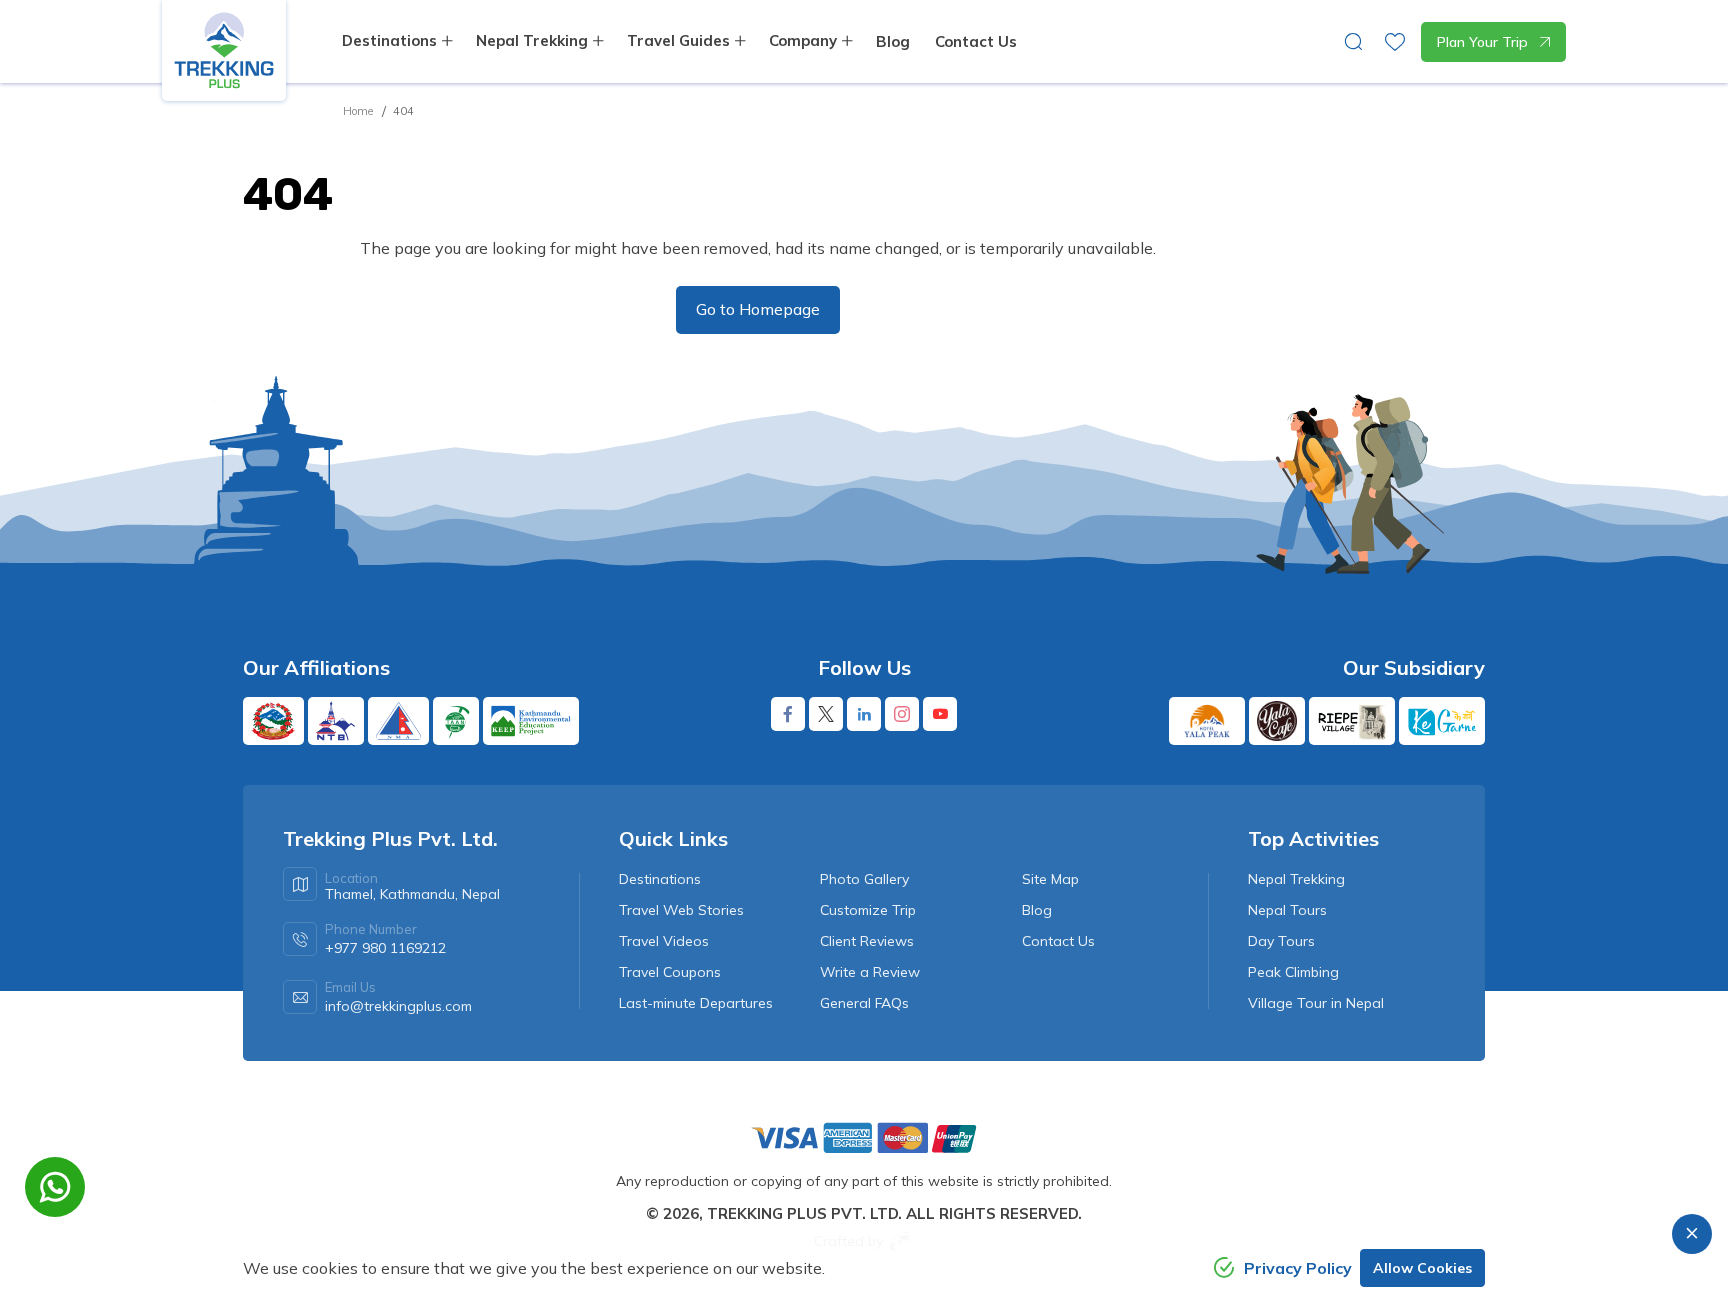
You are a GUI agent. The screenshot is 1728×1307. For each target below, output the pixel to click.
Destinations (660, 879)
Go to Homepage (758, 309)
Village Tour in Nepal (1316, 1003)
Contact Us (976, 41)
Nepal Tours (1287, 910)
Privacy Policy (1298, 1268)
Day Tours (1281, 941)
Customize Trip (868, 910)
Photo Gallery (864, 879)
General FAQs (864, 1003)
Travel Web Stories (681, 910)
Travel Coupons (670, 972)
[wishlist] (1395, 42)
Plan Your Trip (1482, 42)
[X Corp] (826, 714)
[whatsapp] (55, 1187)
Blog (893, 41)
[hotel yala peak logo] (1207, 721)
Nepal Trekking (1296, 879)
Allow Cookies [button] (1422, 1268)
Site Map (1050, 879)
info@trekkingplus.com (398, 1006)
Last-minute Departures (696, 1003)
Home (358, 111)
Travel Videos (664, 941)
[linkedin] (864, 714)
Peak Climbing (1293, 972)
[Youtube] (940, 714)
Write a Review (870, 972)
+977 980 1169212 (385, 948)
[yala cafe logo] (1277, 721)
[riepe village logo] (1352, 721)
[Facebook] (788, 714)
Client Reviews (867, 941)
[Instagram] (902, 714)
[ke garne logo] (1442, 721)
